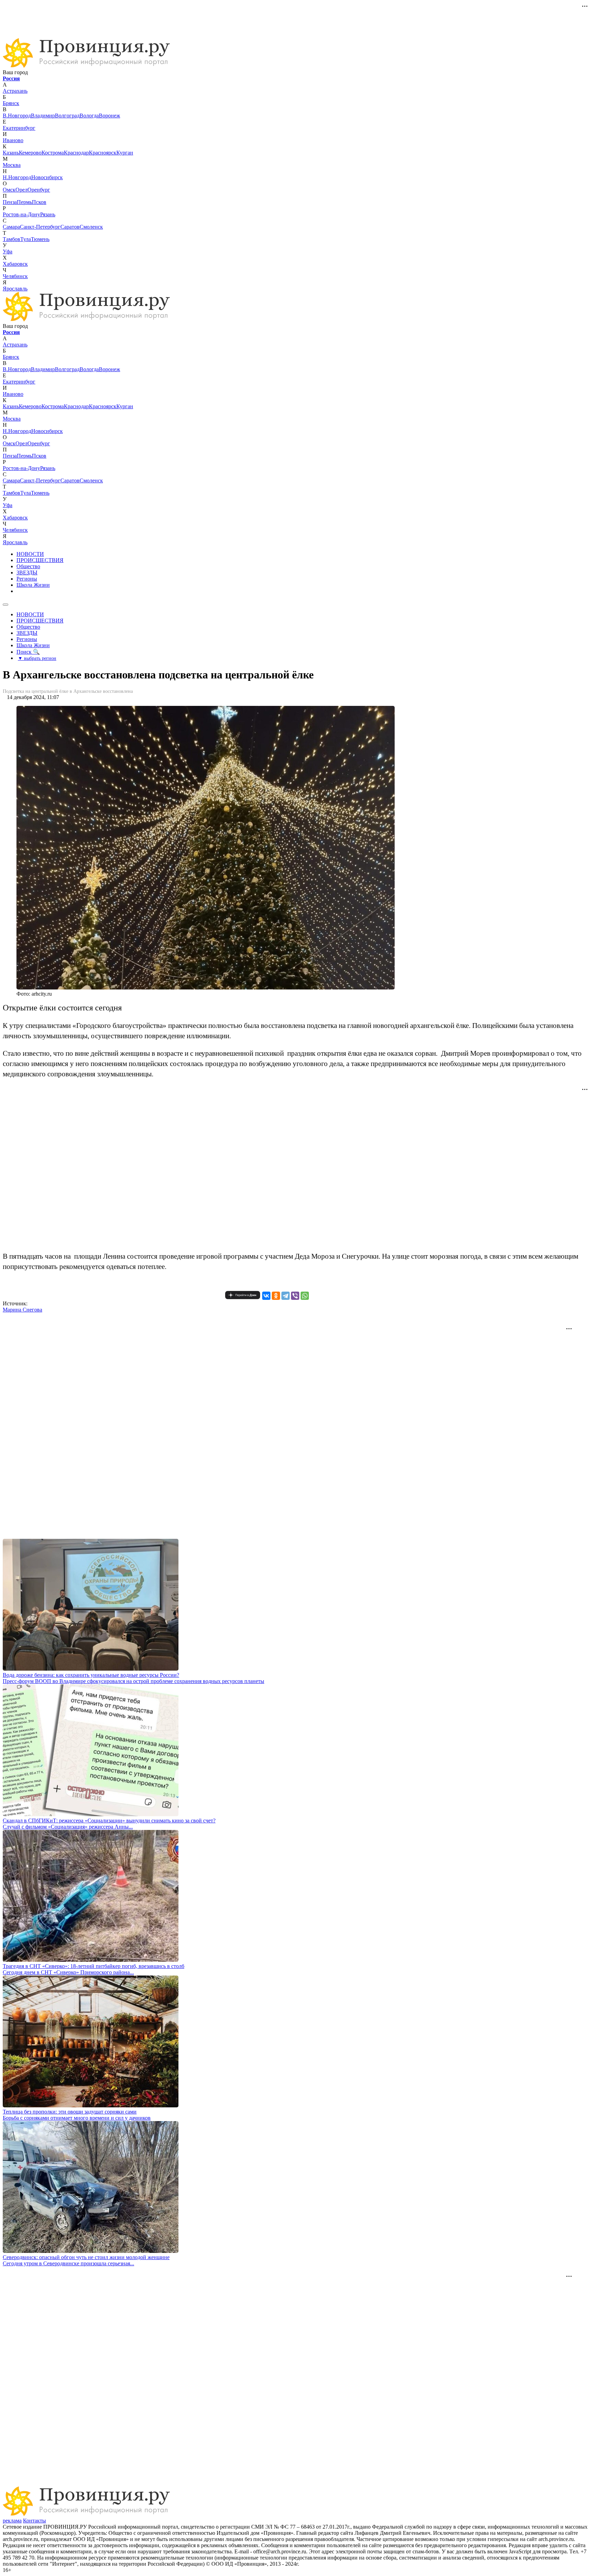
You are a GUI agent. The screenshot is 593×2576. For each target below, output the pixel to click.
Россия (11, 78)
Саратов (70, 227)
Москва (12, 165)
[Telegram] (286, 1296)
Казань (11, 153)
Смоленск (91, 227)
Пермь (24, 202)
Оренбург (39, 190)
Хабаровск (15, 264)
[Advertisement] (128, 18)
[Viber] (295, 1296)
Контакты (34, 2521)
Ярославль (15, 289)
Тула (26, 239)
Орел (21, 190)
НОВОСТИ (30, 554)
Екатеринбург (19, 128)
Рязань (48, 214)
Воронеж (109, 116)
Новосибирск (47, 177)
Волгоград (67, 116)
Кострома (53, 153)
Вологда (89, 116)
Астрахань (15, 91)
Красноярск (103, 153)
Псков (39, 202)
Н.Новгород (17, 177)
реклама (12, 2521)
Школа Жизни (33, 585)
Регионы (27, 579)
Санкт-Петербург (40, 227)
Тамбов (11, 239)
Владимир (43, 116)
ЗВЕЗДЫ (27, 573)
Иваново (13, 140)
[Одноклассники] (276, 1296)
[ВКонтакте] (266, 1296)
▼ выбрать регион (37, 658)
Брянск (11, 103)
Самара (11, 227)
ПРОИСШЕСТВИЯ (40, 560)
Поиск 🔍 (28, 652)
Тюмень (40, 239)
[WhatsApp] (305, 1296)
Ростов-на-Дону (21, 214)
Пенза (10, 202)
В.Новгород (17, 116)
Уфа (8, 251)
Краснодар (76, 153)
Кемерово (30, 153)
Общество (28, 566)
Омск (9, 190)
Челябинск (15, 276)
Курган (125, 153)
